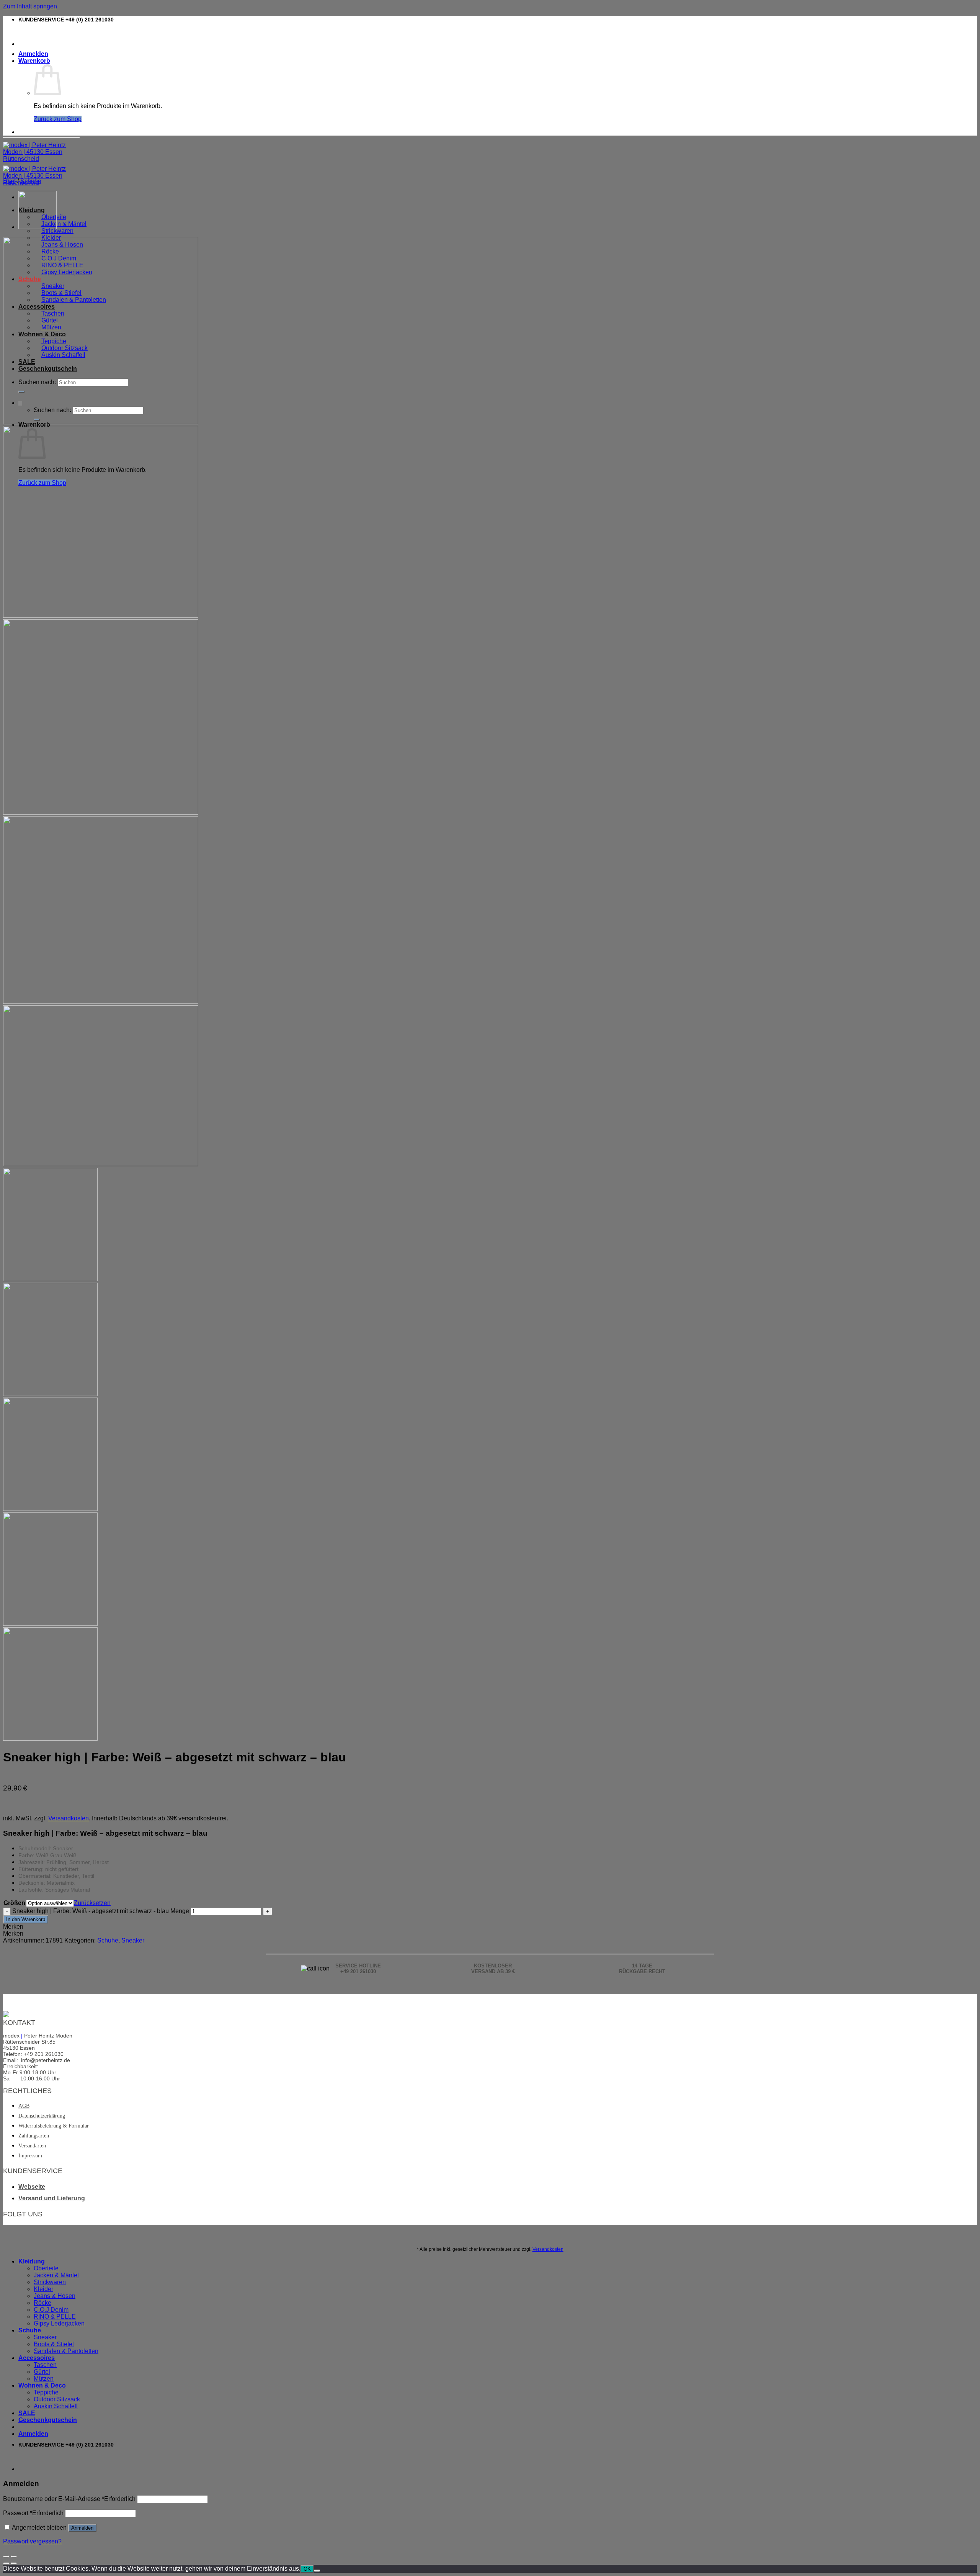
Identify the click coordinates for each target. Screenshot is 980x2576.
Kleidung (32, 2261)
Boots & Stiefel (54, 2344)
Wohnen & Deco (42, 2385)
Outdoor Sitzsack (57, 2399)
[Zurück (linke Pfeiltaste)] (6, 2563)
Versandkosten (69, 1818)
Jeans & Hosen (55, 2296)
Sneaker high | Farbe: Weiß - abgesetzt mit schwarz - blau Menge (101, 1911)
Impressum (30, 2156)
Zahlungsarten (34, 2136)
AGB (24, 2106)
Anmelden (82, 2528)
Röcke (42, 2303)
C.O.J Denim (51, 2310)
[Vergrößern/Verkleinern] (14, 2556)
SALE (27, 2413)
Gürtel (42, 2372)
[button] (13, 1927)
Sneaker (133, 1940)
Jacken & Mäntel (64, 224)
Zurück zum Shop (58, 119)
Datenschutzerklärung (42, 2116)
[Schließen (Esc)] (6, 2556)
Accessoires (37, 2358)
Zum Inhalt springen (30, 6)
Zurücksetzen (92, 1903)
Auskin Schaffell (56, 2406)
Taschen (45, 2365)
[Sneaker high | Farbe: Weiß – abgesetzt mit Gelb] (38, 227)
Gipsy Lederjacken (59, 2323)
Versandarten (32, 2146)
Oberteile (46, 2268)
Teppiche (46, 2392)
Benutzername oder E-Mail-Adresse (69, 2499)
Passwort (33, 2513)
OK (307, 2569)
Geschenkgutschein (48, 2420)
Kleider (43, 2289)
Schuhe (31, 181)
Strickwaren (57, 231)
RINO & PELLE (55, 2317)
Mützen (44, 2379)
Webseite (32, 2187)
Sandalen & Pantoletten (66, 2351)
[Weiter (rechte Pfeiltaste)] (14, 2563)
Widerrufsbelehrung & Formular (54, 2126)
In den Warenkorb (26, 1919)
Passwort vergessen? (32, 2541)
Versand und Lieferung (52, 2198)
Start (9, 181)
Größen (14, 1903)
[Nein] (317, 2571)
